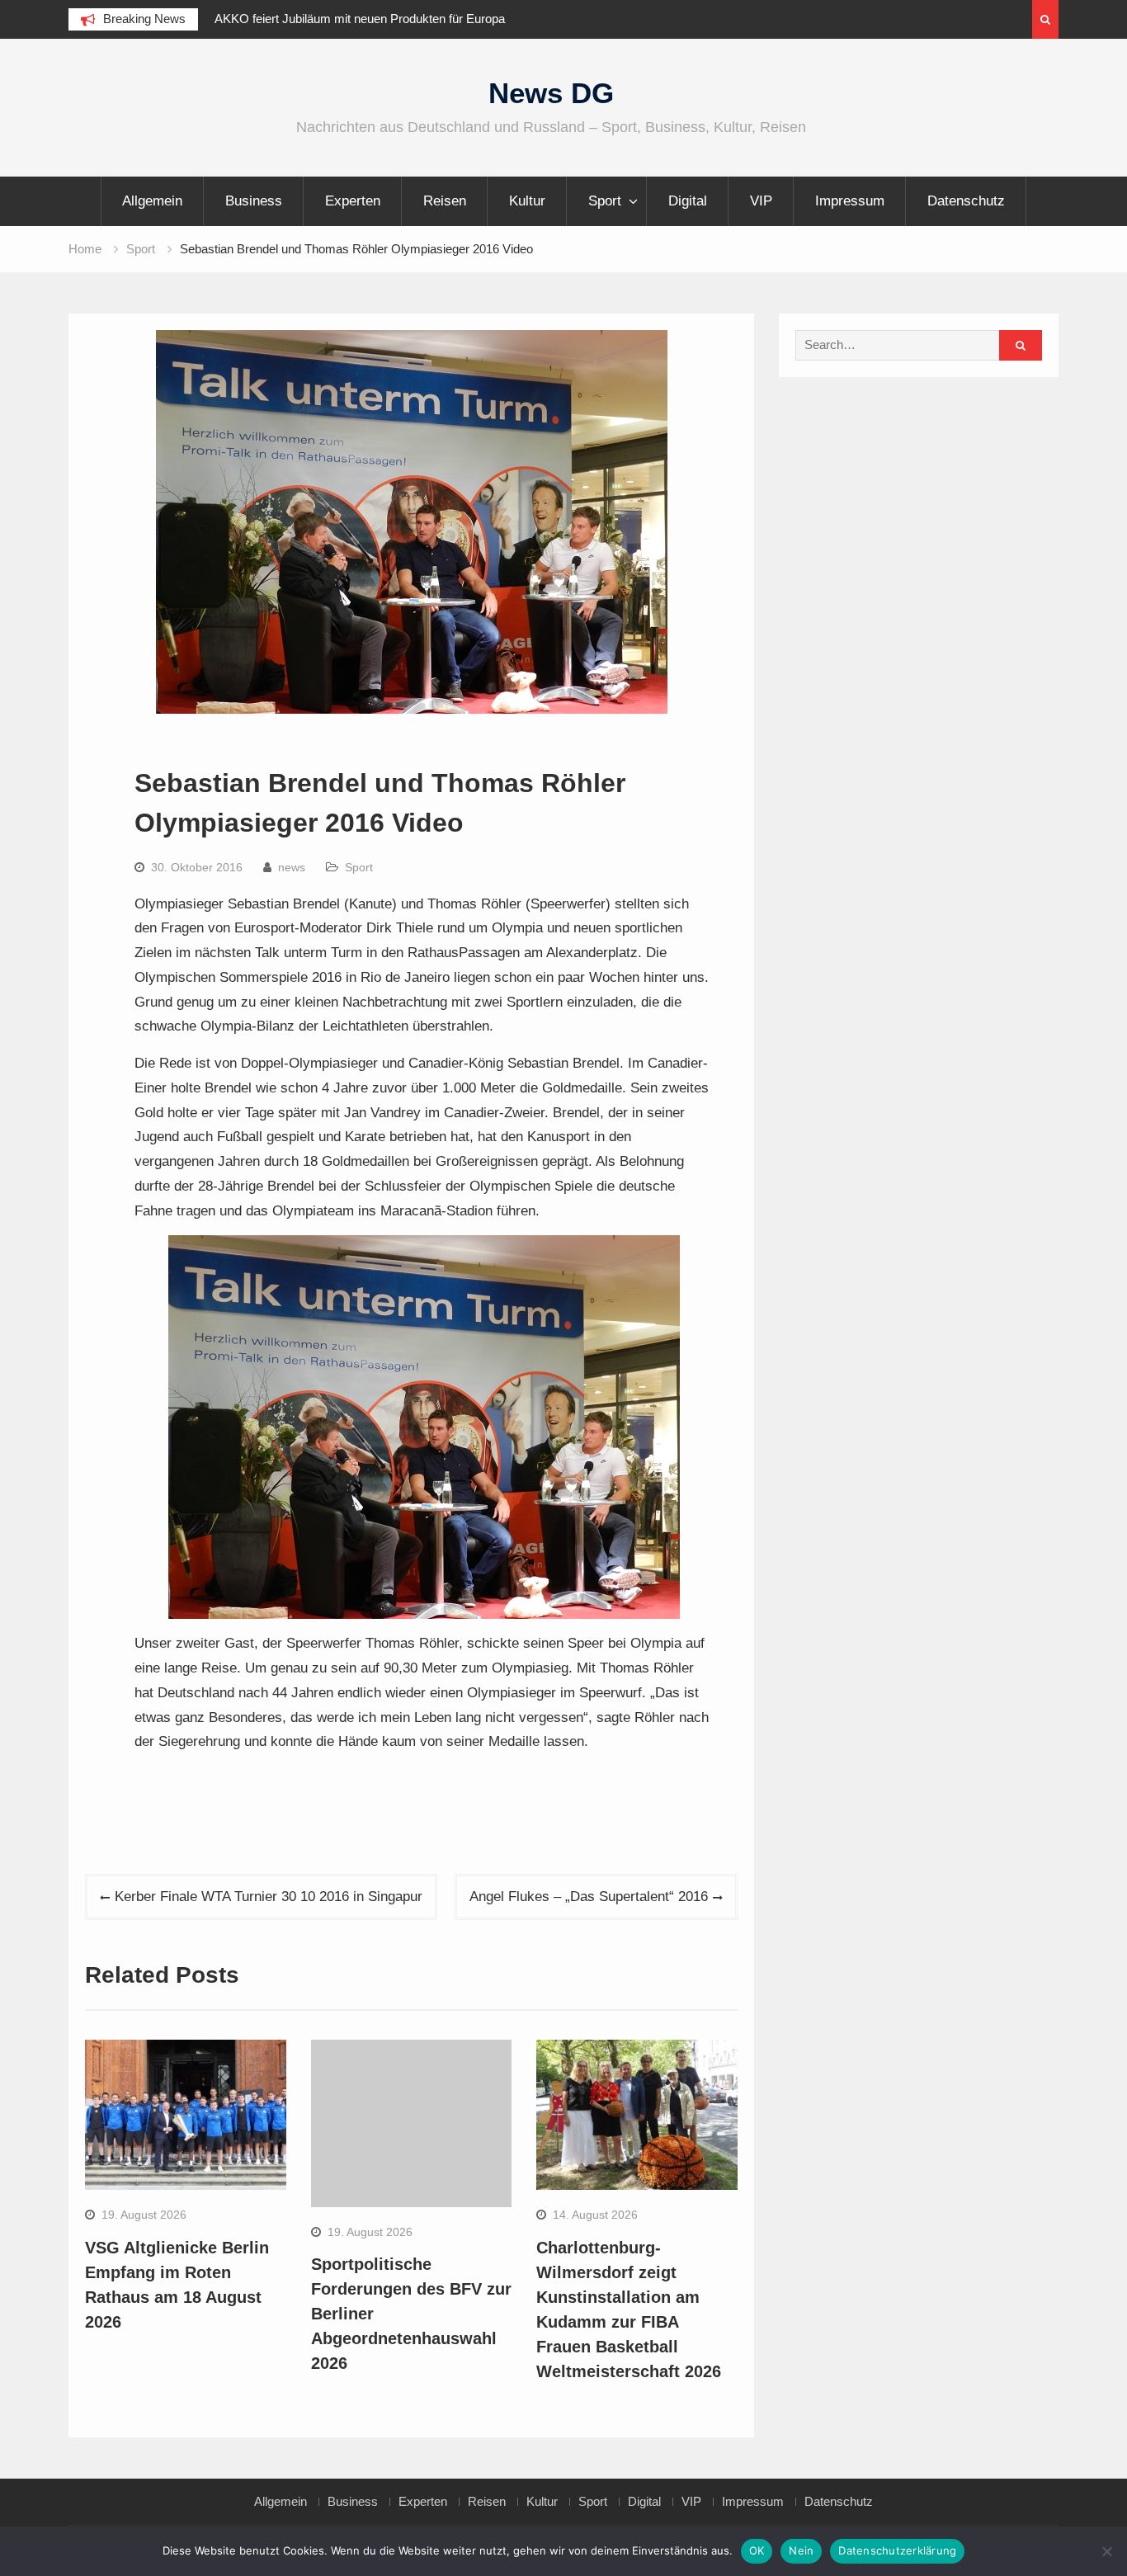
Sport (605, 201)
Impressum (850, 201)
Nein (801, 2550)
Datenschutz (966, 201)
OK (757, 2550)
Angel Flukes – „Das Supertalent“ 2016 (589, 1897)
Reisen (445, 201)
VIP (761, 201)
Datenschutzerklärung (897, 2550)
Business (254, 201)
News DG (551, 93)
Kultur (527, 201)
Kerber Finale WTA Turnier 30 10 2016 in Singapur (269, 1897)
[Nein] (1106, 2551)
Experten (353, 201)
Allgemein (152, 201)
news (292, 867)
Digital (688, 201)
